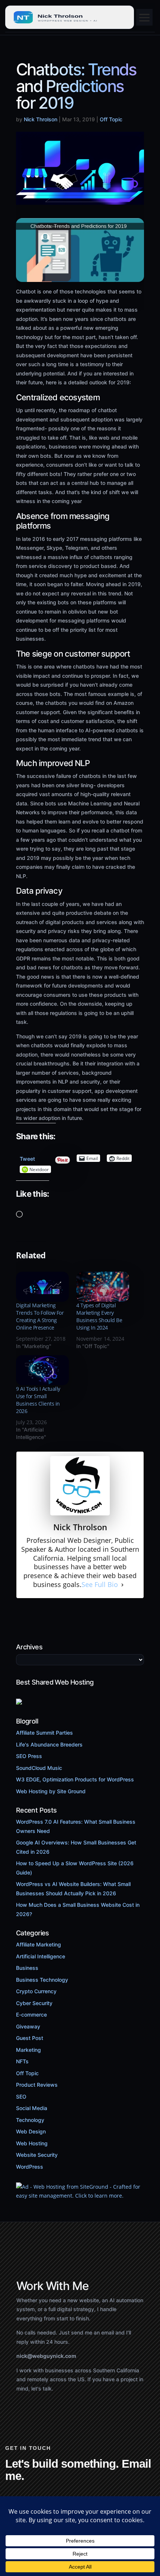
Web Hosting (32, 2143)
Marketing (28, 2050)
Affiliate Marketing (39, 1944)
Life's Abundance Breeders (49, 1744)
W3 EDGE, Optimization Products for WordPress (75, 1779)
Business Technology (42, 1980)
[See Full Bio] (122, 1585)
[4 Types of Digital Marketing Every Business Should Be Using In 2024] (103, 1287)
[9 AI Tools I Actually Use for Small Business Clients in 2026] (42, 1370)
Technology (30, 2120)
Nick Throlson (41, 119)
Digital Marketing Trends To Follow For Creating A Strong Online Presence (40, 1316)
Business (27, 1968)
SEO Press (29, 1756)
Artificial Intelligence (41, 1956)
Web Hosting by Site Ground (51, 1791)
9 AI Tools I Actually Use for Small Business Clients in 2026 (38, 1400)
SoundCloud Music (39, 1768)
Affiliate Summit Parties (44, 1733)
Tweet (27, 1157)
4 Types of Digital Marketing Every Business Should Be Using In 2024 (99, 1316)
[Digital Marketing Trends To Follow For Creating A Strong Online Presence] (42, 1287)
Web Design (31, 2131)
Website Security (37, 2155)
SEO (21, 2097)
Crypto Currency (36, 1991)
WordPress (30, 2167)
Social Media (32, 2108)
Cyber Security (34, 2003)
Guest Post (30, 2038)
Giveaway (28, 2026)
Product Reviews (37, 2085)
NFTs (22, 2061)
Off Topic (111, 119)
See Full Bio (100, 1585)
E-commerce (31, 2015)
